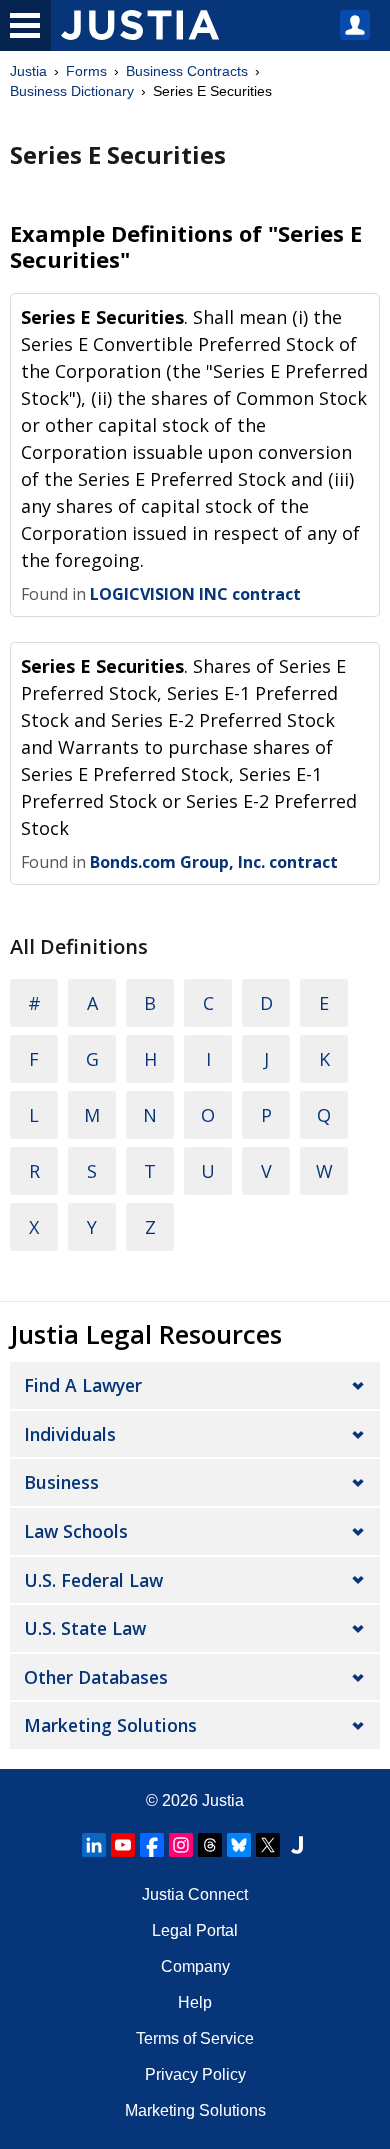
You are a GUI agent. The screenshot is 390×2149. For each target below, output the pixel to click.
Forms (86, 71)
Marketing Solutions (110, 1725)
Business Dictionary (72, 91)
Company (195, 1966)
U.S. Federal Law (93, 1580)
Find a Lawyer (83, 1385)
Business (61, 1482)
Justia (28, 71)
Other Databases (96, 1677)
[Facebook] (152, 1845)
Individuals (70, 1434)
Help (195, 2002)
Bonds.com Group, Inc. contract (214, 862)
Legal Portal (195, 1930)
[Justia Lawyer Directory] (297, 1845)
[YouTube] (123, 1845)
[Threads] (210, 1845)
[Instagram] (181, 1845)
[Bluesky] (239, 1845)
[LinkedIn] (94, 1845)
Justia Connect (195, 1894)
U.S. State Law (85, 1628)
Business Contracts (187, 71)
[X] (268, 1845)
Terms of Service (195, 2038)
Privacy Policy (195, 2074)
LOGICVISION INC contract (195, 594)
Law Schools (76, 1531)
